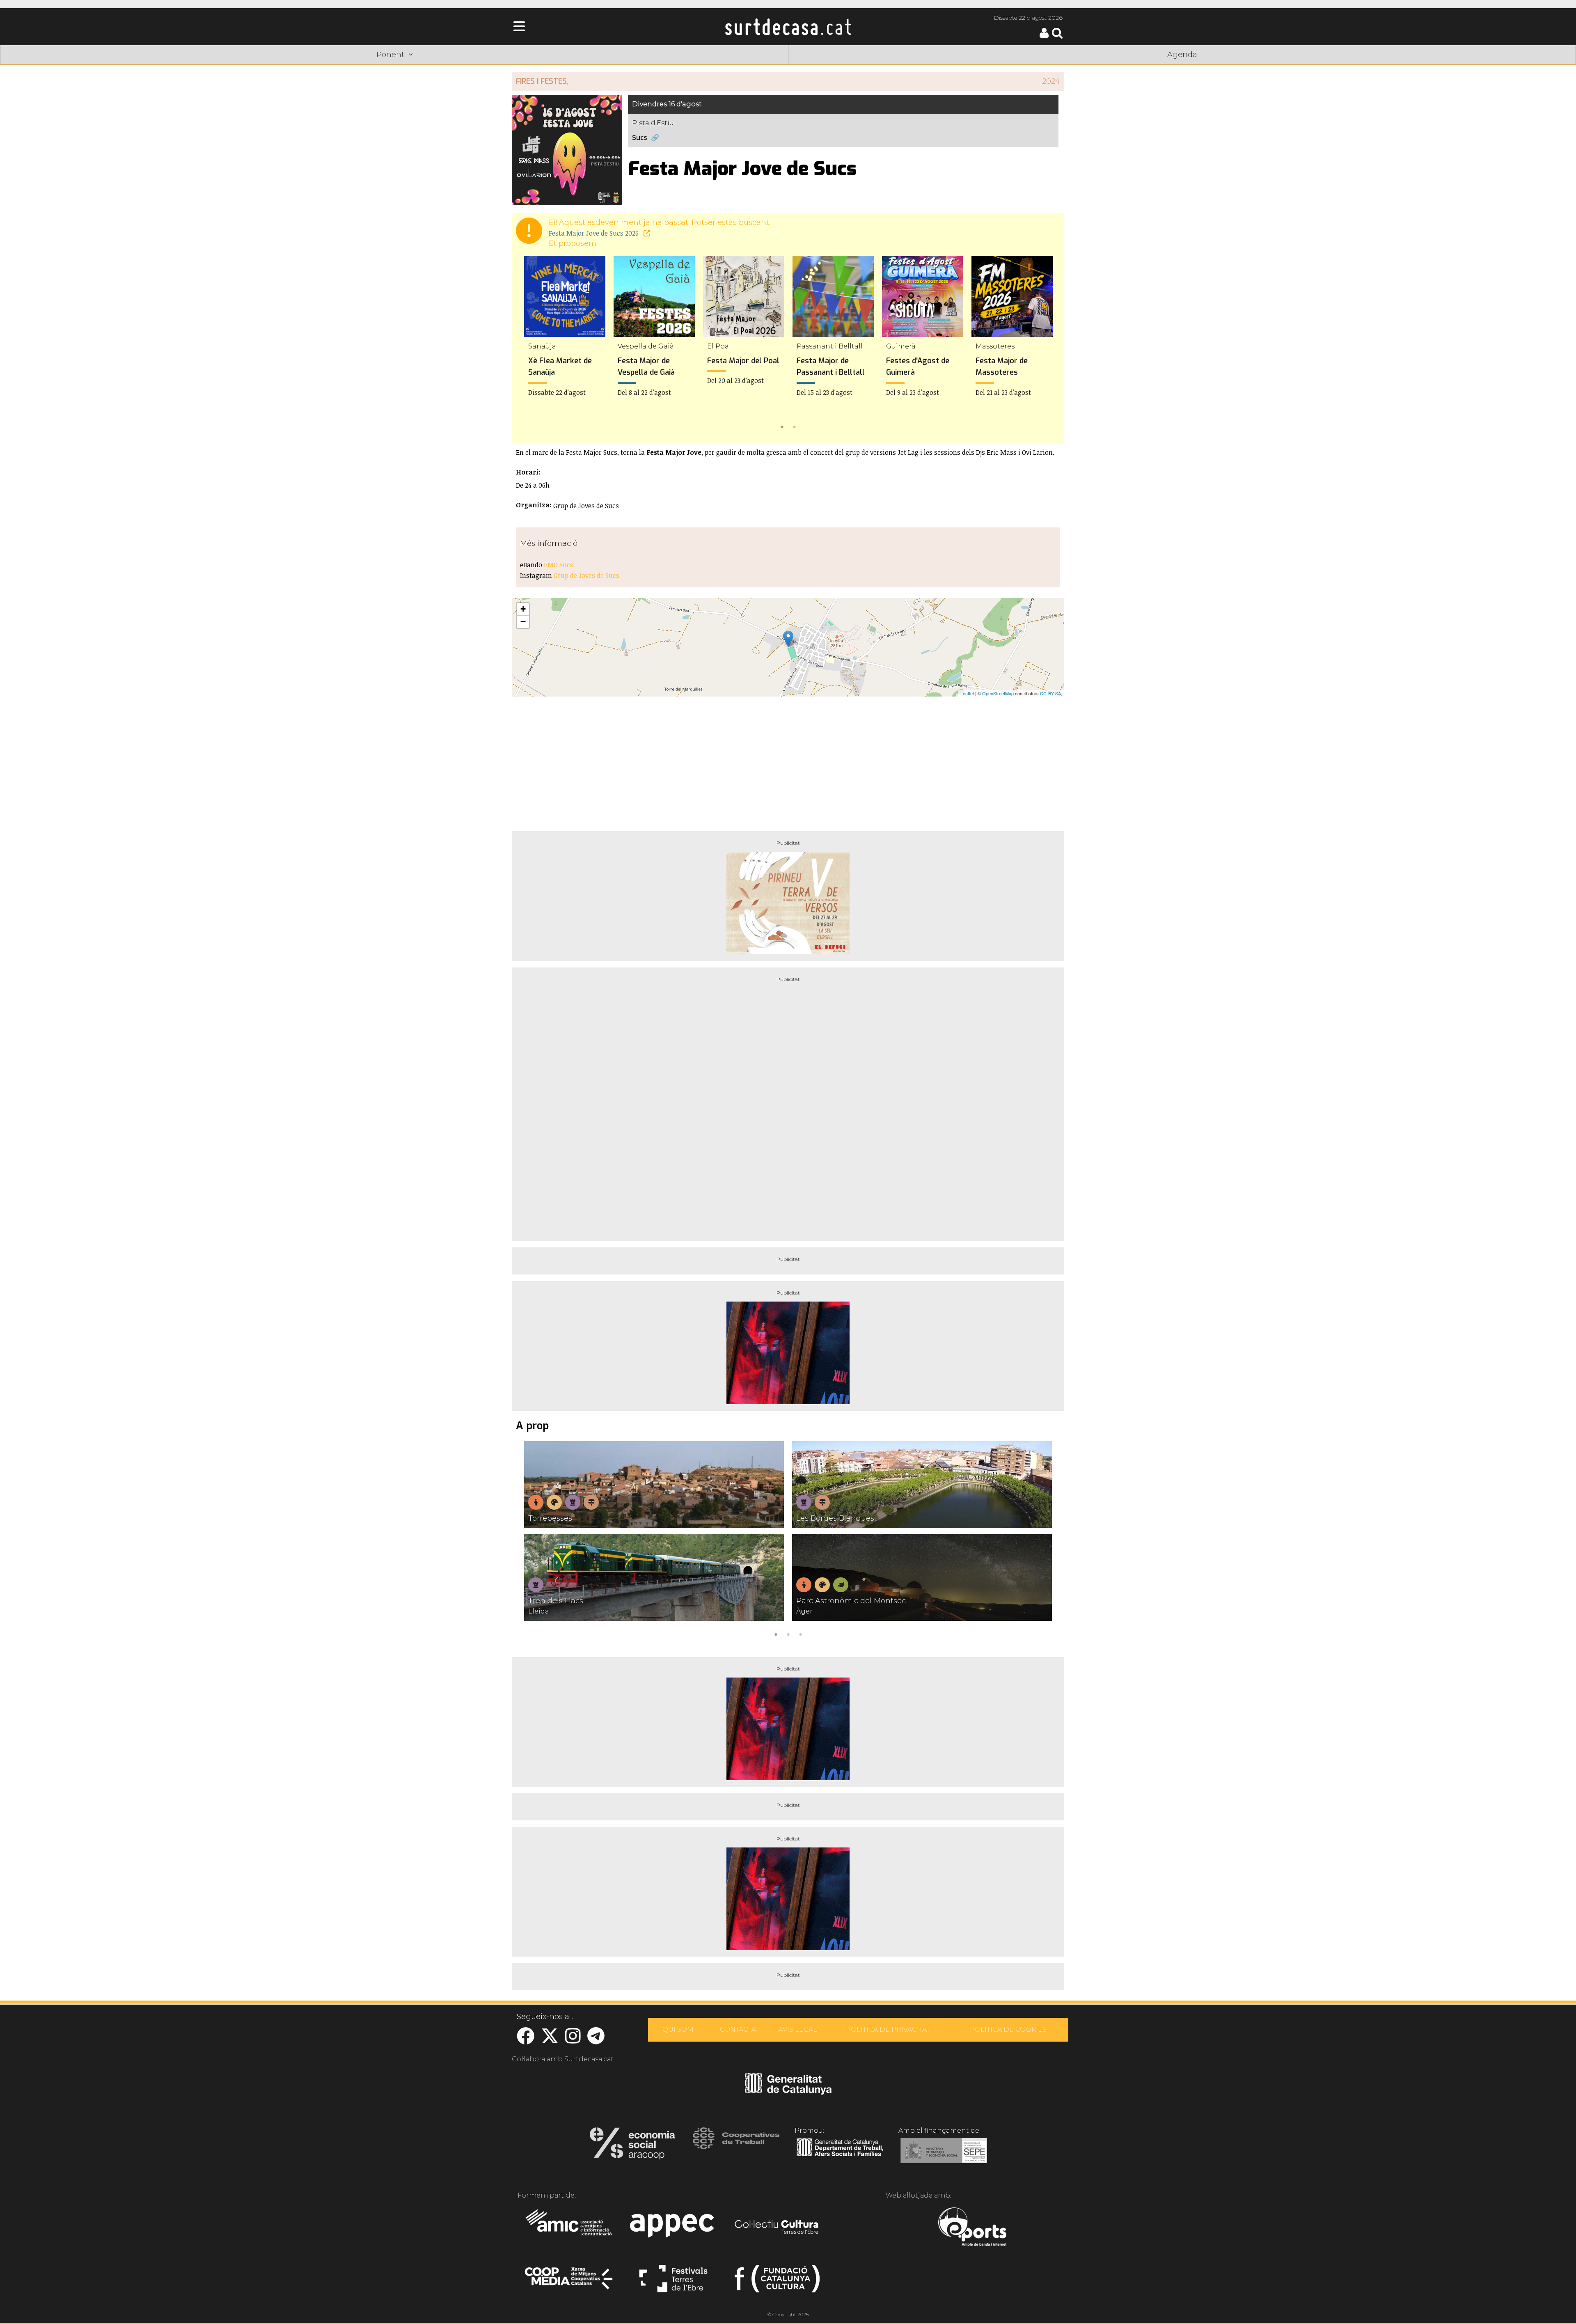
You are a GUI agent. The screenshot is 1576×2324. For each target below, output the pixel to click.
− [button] (523, 622)
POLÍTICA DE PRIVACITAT (888, 2029)
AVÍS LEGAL (798, 2029)
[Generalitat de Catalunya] (788, 2092)
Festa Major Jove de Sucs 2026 (594, 233)
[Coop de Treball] (736, 2146)
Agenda (1182, 55)
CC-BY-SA (1050, 693)
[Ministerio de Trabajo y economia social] (944, 2157)
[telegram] (596, 2040)
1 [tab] (782, 426)
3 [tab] (800, 1634)
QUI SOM (678, 2029)
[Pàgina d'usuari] (1044, 36)
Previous (530, 344)
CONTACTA (738, 2029)
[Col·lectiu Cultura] (777, 2228)
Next (1046, 344)
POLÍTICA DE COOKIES (1008, 2029)
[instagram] (573, 2040)
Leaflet (967, 693)
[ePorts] (972, 2228)
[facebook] (526, 2040)
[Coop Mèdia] (569, 2282)
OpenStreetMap (998, 693)
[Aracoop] (632, 2146)
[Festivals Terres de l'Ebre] (673, 2282)
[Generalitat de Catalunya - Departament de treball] (840, 2157)
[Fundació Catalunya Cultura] (777, 2282)
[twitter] (550, 2040)
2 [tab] (794, 426)
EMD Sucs (559, 565)
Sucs (640, 138)
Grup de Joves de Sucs (586, 575)
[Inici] (788, 27)
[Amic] (569, 2228)
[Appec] (673, 2228)
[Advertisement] (788, 761)
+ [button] (523, 609)
